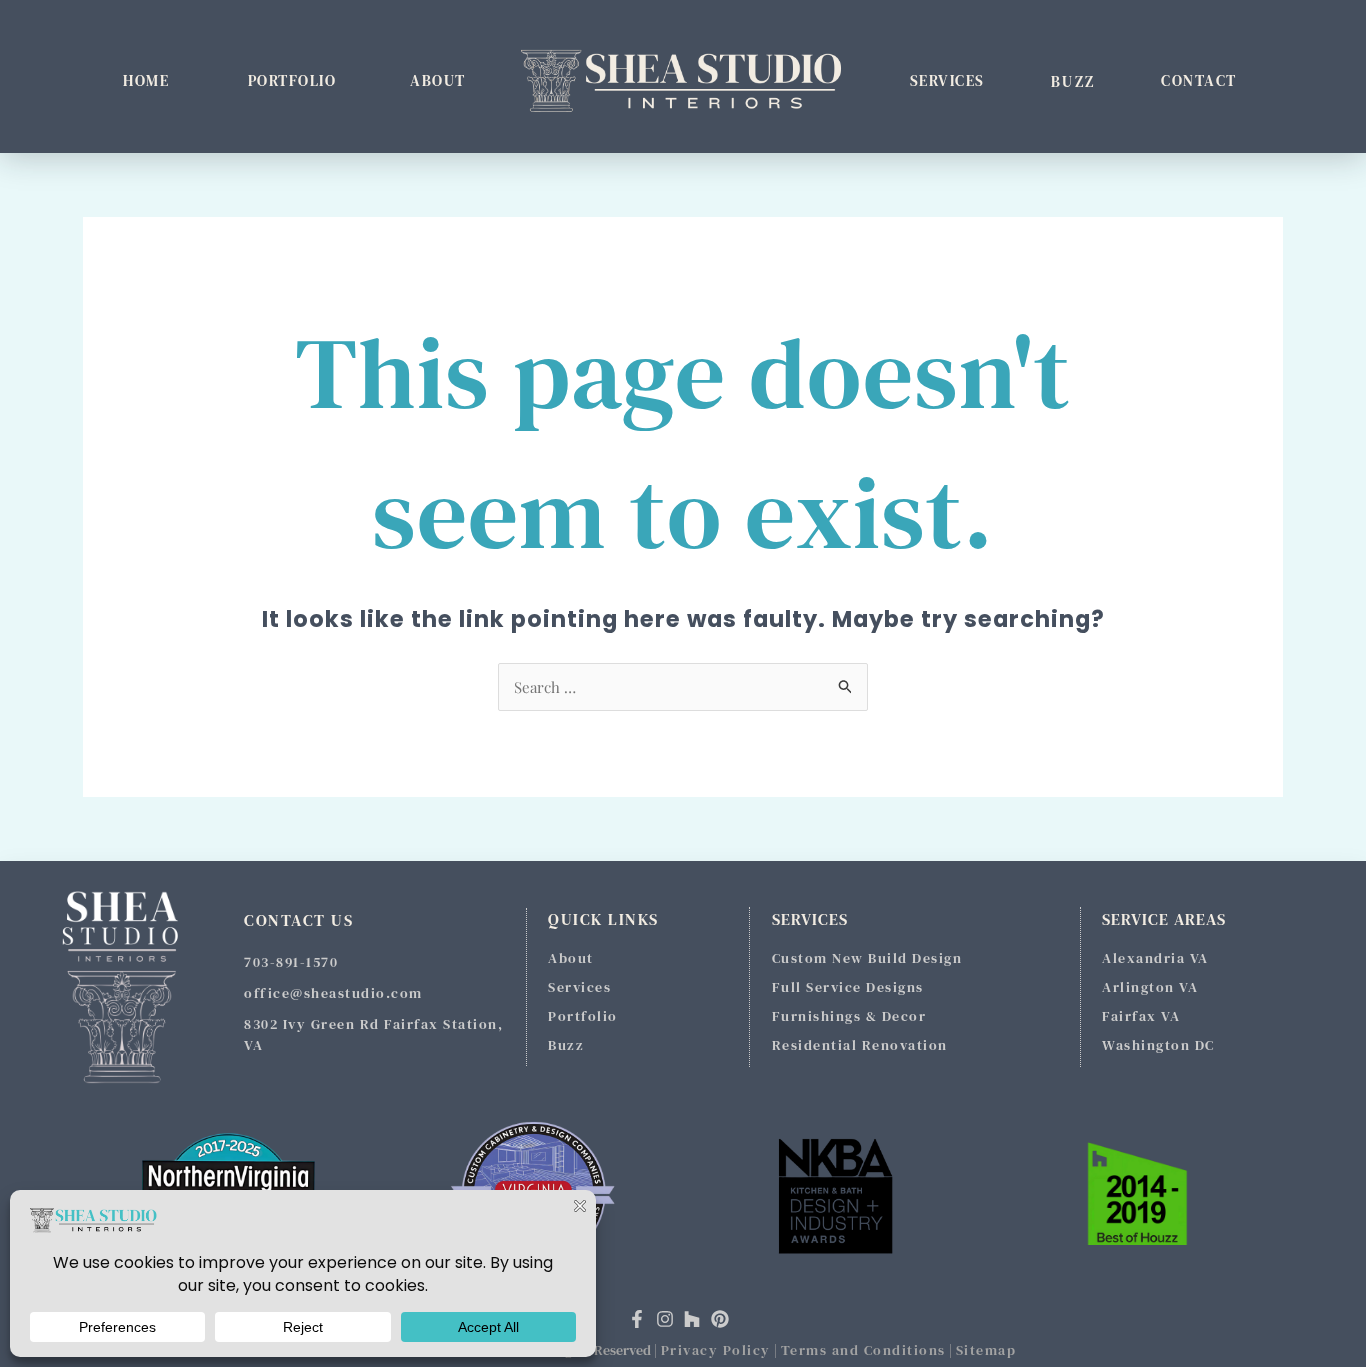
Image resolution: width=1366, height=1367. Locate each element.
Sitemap (986, 1350)
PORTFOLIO (292, 80)
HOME (146, 80)
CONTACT (1199, 80)
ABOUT (438, 80)
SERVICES (947, 80)
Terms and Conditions (863, 1350)
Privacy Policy (716, 1350)
